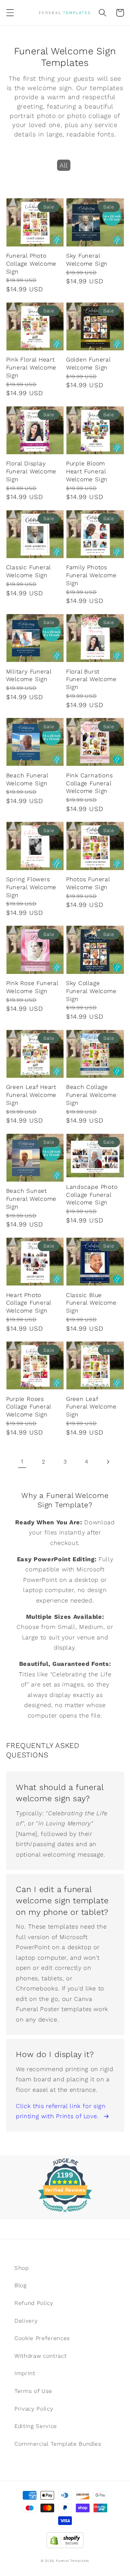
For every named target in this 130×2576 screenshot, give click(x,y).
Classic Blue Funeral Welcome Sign (91, 1303)
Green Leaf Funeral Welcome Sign (91, 1407)
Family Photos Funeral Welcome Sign (91, 575)
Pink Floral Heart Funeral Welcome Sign (31, 368)
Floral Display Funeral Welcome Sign (31, 471)
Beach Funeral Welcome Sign (27, 779)
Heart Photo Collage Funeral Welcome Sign (29, 1303)
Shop (22, 2268)
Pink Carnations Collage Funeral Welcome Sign (90, 783)
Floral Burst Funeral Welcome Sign (91, 679)
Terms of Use (33, 2391)
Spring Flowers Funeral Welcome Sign (31, 887)
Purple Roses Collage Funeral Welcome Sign (29, 1407)
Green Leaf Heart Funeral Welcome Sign (31, 1095)
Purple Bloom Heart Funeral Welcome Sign (87, 471)
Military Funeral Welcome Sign (29, 675)
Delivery (26, 2321)
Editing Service (36, 2426)
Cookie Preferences (42, 2338)
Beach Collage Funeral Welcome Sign (91, 1095)
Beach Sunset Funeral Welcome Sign (31, 1199)
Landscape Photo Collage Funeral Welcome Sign (92, 1195)
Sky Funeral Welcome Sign (87, 260)
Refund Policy (34, 2303)
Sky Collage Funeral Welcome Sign (91, 991)
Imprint (25, 2373)
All (64, 165)
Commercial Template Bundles (58, 2444)
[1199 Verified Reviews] (65, 2214)
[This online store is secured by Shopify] (65, 2538)
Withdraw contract (40, 2356)
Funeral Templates (73, 2561)
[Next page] (108, 1462)
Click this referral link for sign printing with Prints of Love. (61, 2111)
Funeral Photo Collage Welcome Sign (31, 264)
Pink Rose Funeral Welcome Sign (32, 987)
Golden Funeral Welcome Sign (88, 364)
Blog (21, 2285)
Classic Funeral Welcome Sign (29, 571)
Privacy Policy (34, 2409)
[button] (10, 13)
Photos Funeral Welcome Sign (88, 883)
